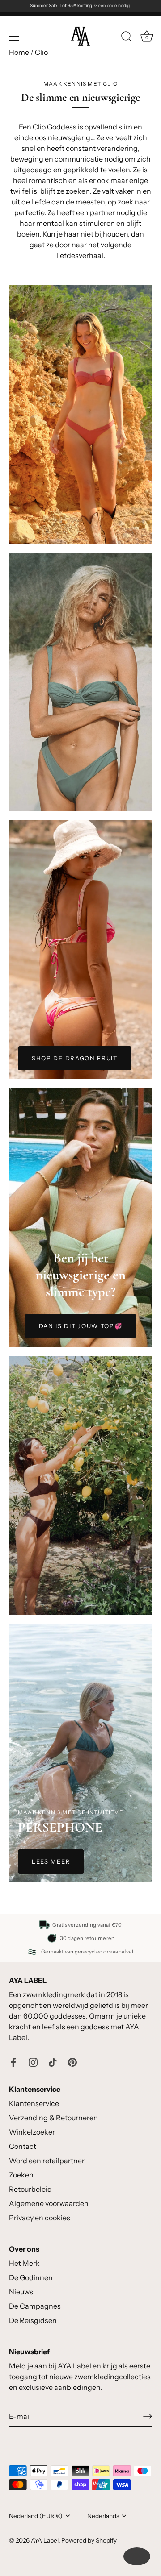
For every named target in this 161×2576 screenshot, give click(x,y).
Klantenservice (34, 2103)
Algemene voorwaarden (49, 2203)
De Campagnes (35, 2306)
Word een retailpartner (47, 2161)
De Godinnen (31, 2277)
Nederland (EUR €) (36, 2516)
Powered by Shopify (89, 2540)
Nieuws (21, 2292)
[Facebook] (13, 2061)
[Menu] (14, 37)
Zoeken (21, 2175)
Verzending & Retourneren (53, 2118)
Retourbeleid (30, 2189)
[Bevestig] (148, 2416)
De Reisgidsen (33, 2320)
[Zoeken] (127, 38)
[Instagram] (33, 2061)
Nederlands (103, 2516)
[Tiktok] (53, 2061)
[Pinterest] (72, 2061)
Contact (23, 2146)
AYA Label (45, 2540)
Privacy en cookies (40, 2218)
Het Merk (24, 2263)
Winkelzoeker (32, 2132)
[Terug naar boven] (137, 2556)
